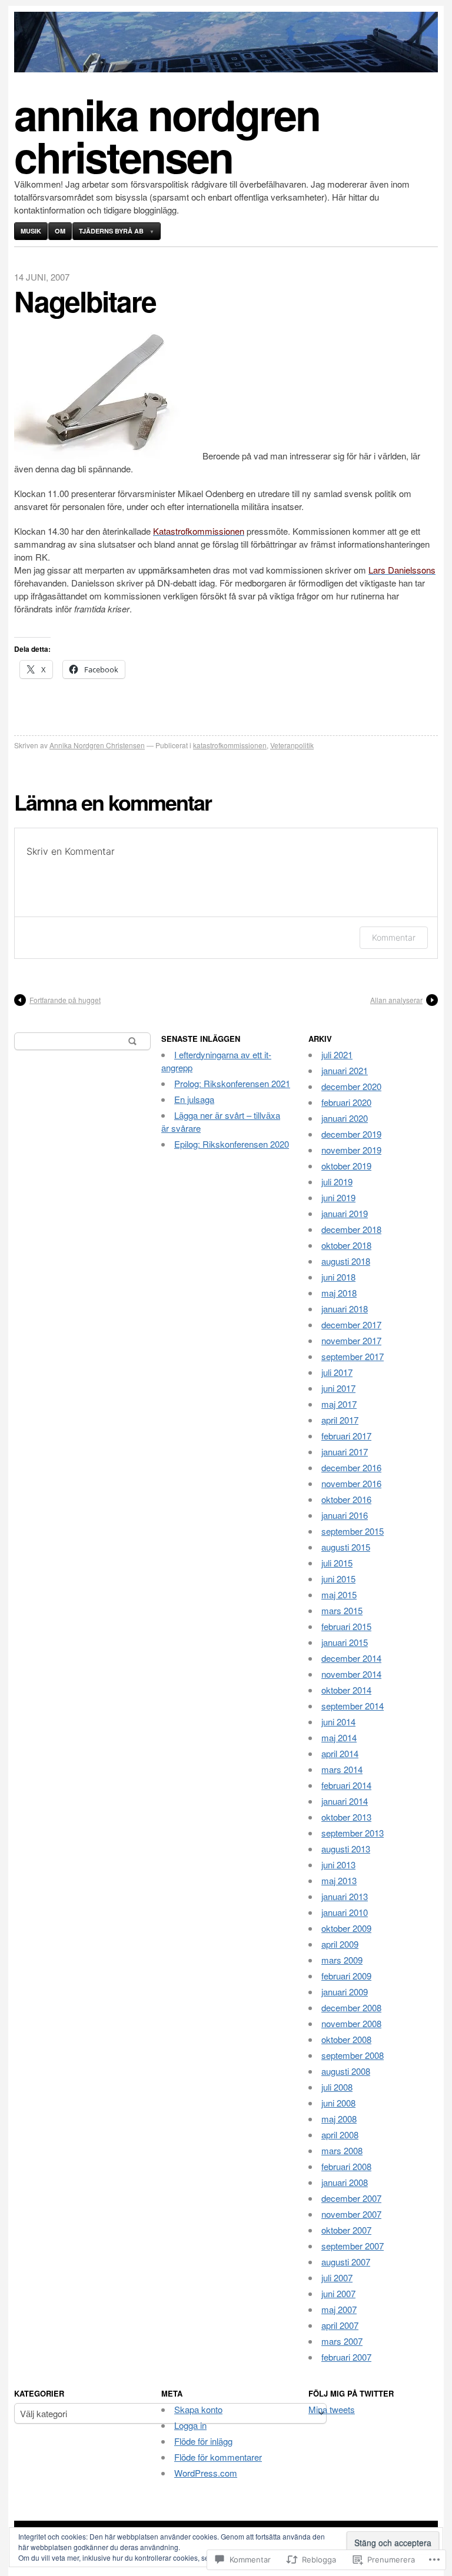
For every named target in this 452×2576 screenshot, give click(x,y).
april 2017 (340, 1420)
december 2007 (351, 2198)
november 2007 (351, 2214)
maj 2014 (339, 1737)
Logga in (190, 2425)
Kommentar (394, 937)
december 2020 (351, 1086)
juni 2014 (338, 1722)
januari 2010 (345, 1912)
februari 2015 (346, 1626)
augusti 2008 (346, 2071)
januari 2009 (345, 1992)
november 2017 (351, 1340)
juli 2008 (337, 2087)
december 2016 (351, 1467)
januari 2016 (345, 1515)
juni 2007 (338, 2293)
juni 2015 (338, 1579)
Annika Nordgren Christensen (97, 745)
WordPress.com (206, 2473)
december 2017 (351, 1324)
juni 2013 (338, 1864)
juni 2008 (338, 2103)
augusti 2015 (346, 1547)
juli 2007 (337, 2277)
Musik (31, 231)
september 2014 (353, 1706)
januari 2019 (345, 1213)
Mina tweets (332, 2409)
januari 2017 (345, 1452)
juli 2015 (337, 1563)
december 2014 (351, 1658)
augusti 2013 (346, 1849)
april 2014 (340, 1753)
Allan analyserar (396, 1000)
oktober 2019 (346, 1166)
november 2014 (351, 1674)
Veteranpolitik (292, 745)
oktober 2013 (346, 1817)
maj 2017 (339, 1404)
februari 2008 (346, 2166)
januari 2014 (345, 1801)
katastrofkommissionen (230, 745)
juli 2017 (337, 1372)
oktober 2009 (346, 1928)
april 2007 (340, 2325)
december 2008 (351, 2007)
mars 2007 (342, 2341)
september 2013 (353, 1833)
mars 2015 (342, 1610)
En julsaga (194, 1099)
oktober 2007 (346, 2230)
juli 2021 (337, 1054)
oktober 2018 (346, 1245)
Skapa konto (198, 2409)
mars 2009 (342, 1960)
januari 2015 (345, 1642)
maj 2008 (339, 2119)
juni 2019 (338, 1197)
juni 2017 (338, 1388)
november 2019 (351, 1150)
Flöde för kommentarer (218, 2457)
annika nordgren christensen (167, 135)
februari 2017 (346, 1436)
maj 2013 (339, 1880)
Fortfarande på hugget (65, 1000)
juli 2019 (337, 1182)
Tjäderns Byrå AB (111, 231)
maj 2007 (339, 2309)
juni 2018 (338, 1277)
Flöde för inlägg (203, 2441)
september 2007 (353, 2246)
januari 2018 (345, 1309)
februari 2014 (346, 1785)
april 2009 (340, 1944)
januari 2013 (345, 1896)
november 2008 (351, 2023)
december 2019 (351, 1134)
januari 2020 (345, 1118)
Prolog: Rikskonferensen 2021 (232, 1083)
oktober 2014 (346, 1690)
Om (60, 231)
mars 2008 (342, 2150)
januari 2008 (345, 2182)
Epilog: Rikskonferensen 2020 (232, 1144)
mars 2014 (342, 1769)
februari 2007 (346, 2357)
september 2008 (353, 2055)
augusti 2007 (346, 2262)
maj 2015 (339, 1594)
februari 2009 (346, 1976)
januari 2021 (345, 1070)
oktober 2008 (346, 2039)
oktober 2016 (346, 1499)
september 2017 (353, 1356)
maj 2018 (339, 1293)
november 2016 (351, 1483)
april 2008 (340, 2135)
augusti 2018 (346, 1261)
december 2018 (351, 1229)
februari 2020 (346, 1102)
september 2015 (353, 1531)
